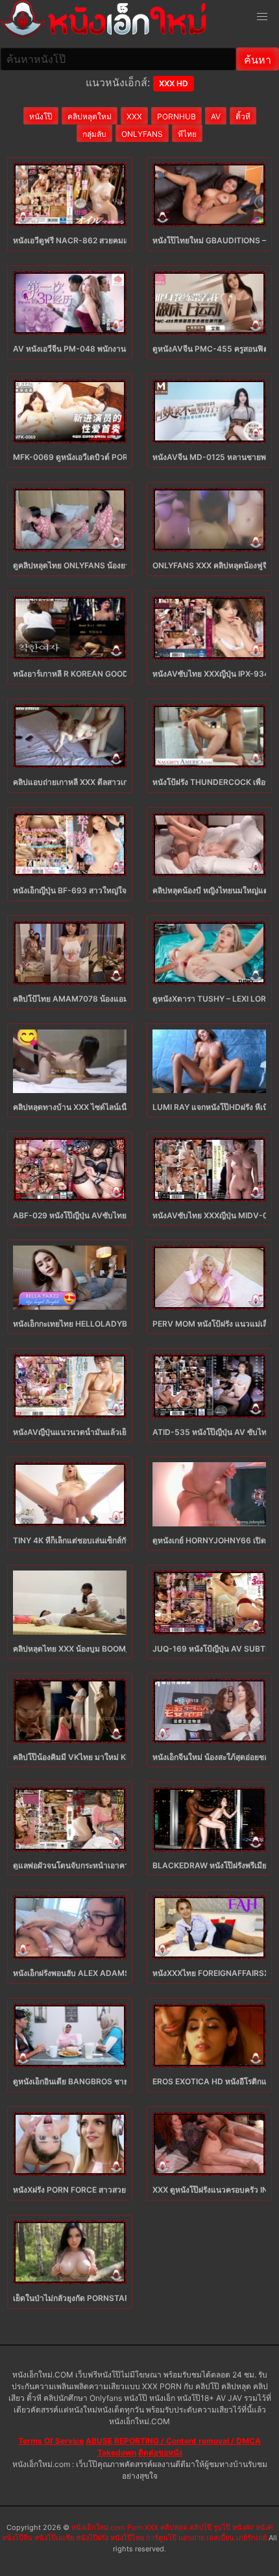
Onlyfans (142, 134)
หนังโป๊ (41, 116)
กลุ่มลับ (94, 134)
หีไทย (187, 134)
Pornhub (176, 116)
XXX (134, 116)
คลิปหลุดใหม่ (90, 116)
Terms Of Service (51, 2441)
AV (216, 116)
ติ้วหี (243, 116)
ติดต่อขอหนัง (160, 2452)
